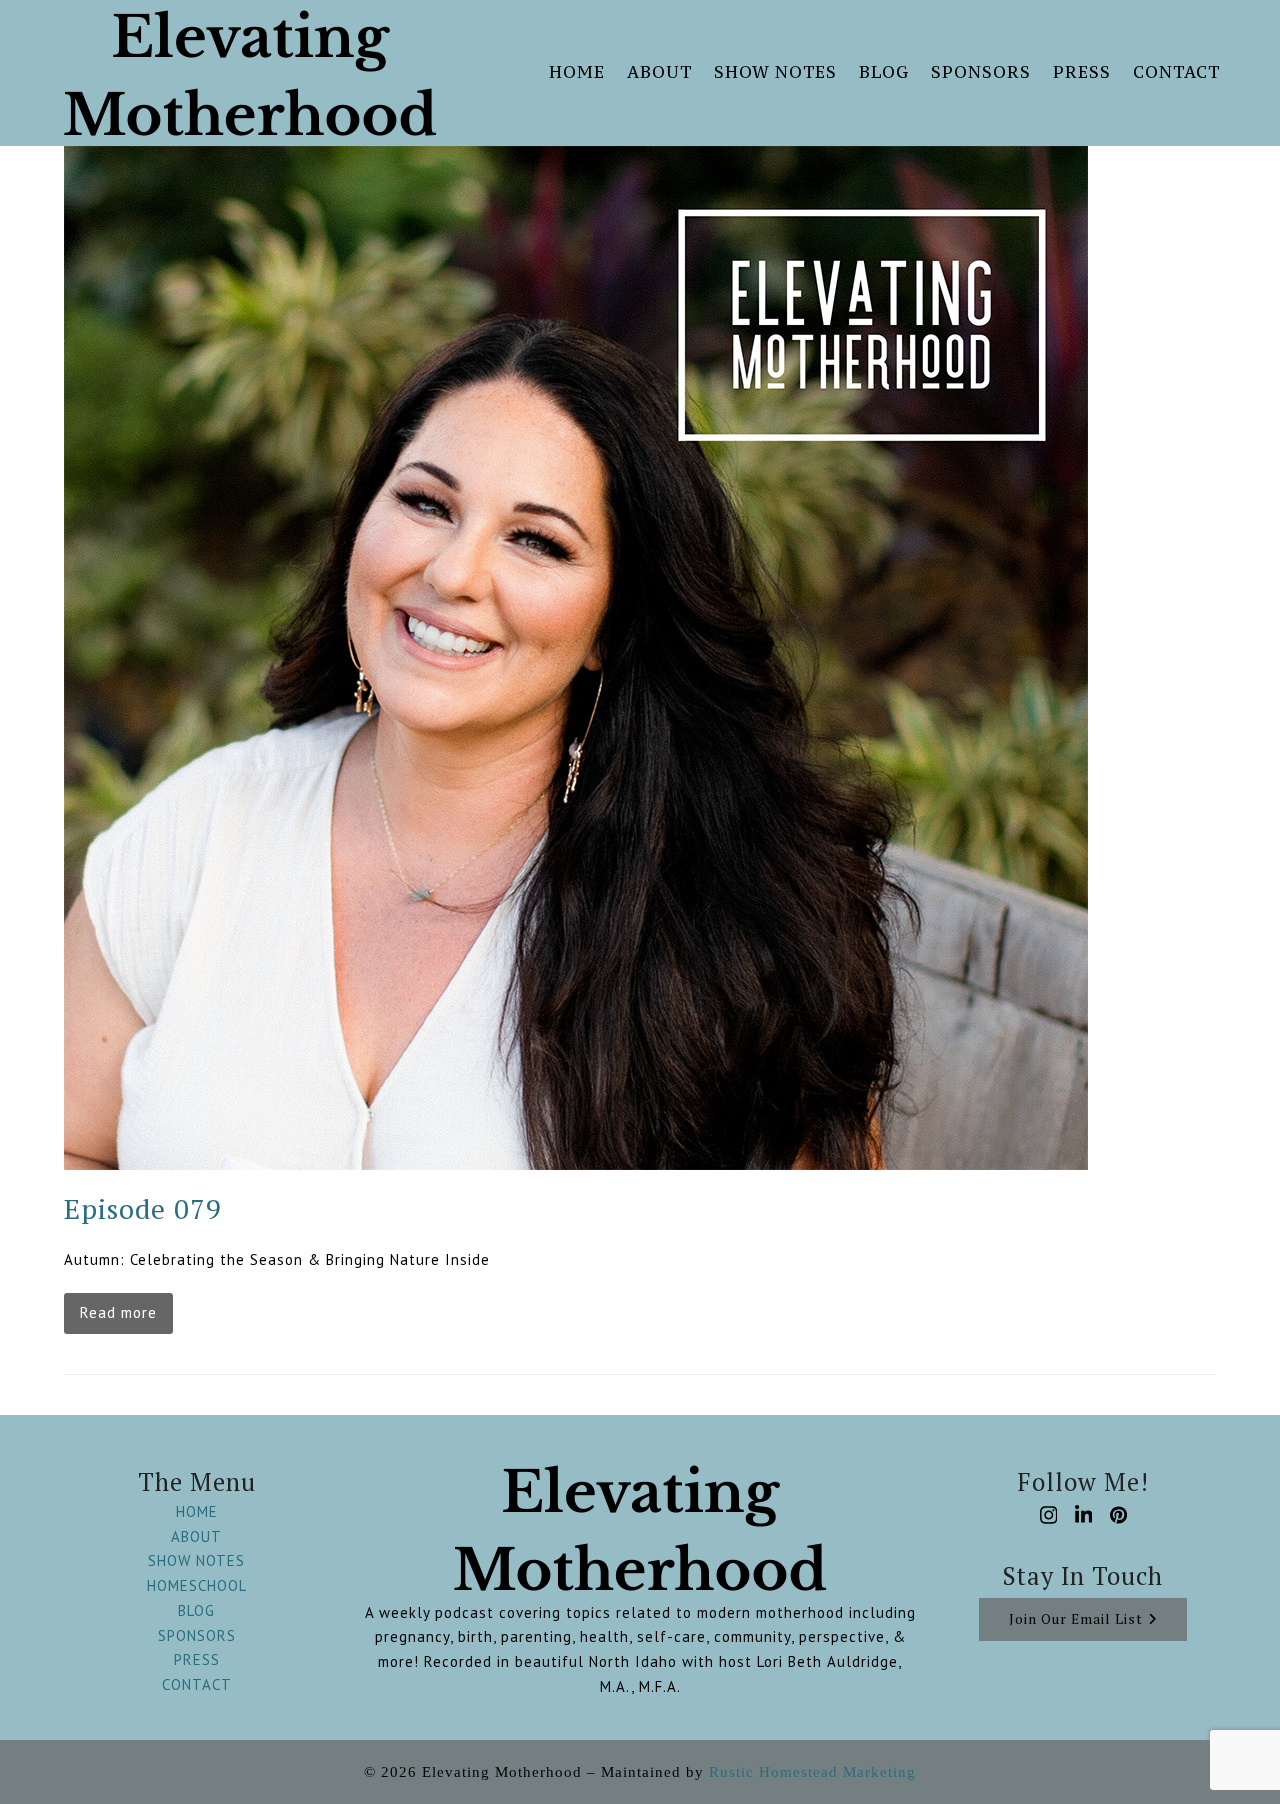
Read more (118, 1312)
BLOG (196, 1610)
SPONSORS (197, 1635)
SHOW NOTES (196, 1560)
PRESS (197, 1659)
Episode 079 (143, 1208)
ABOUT (196, 1536)
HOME (197, 1511)
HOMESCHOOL (197, 1585)
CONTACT (197, 1684)
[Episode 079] (576, 656)
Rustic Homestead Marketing (812, 1772)
